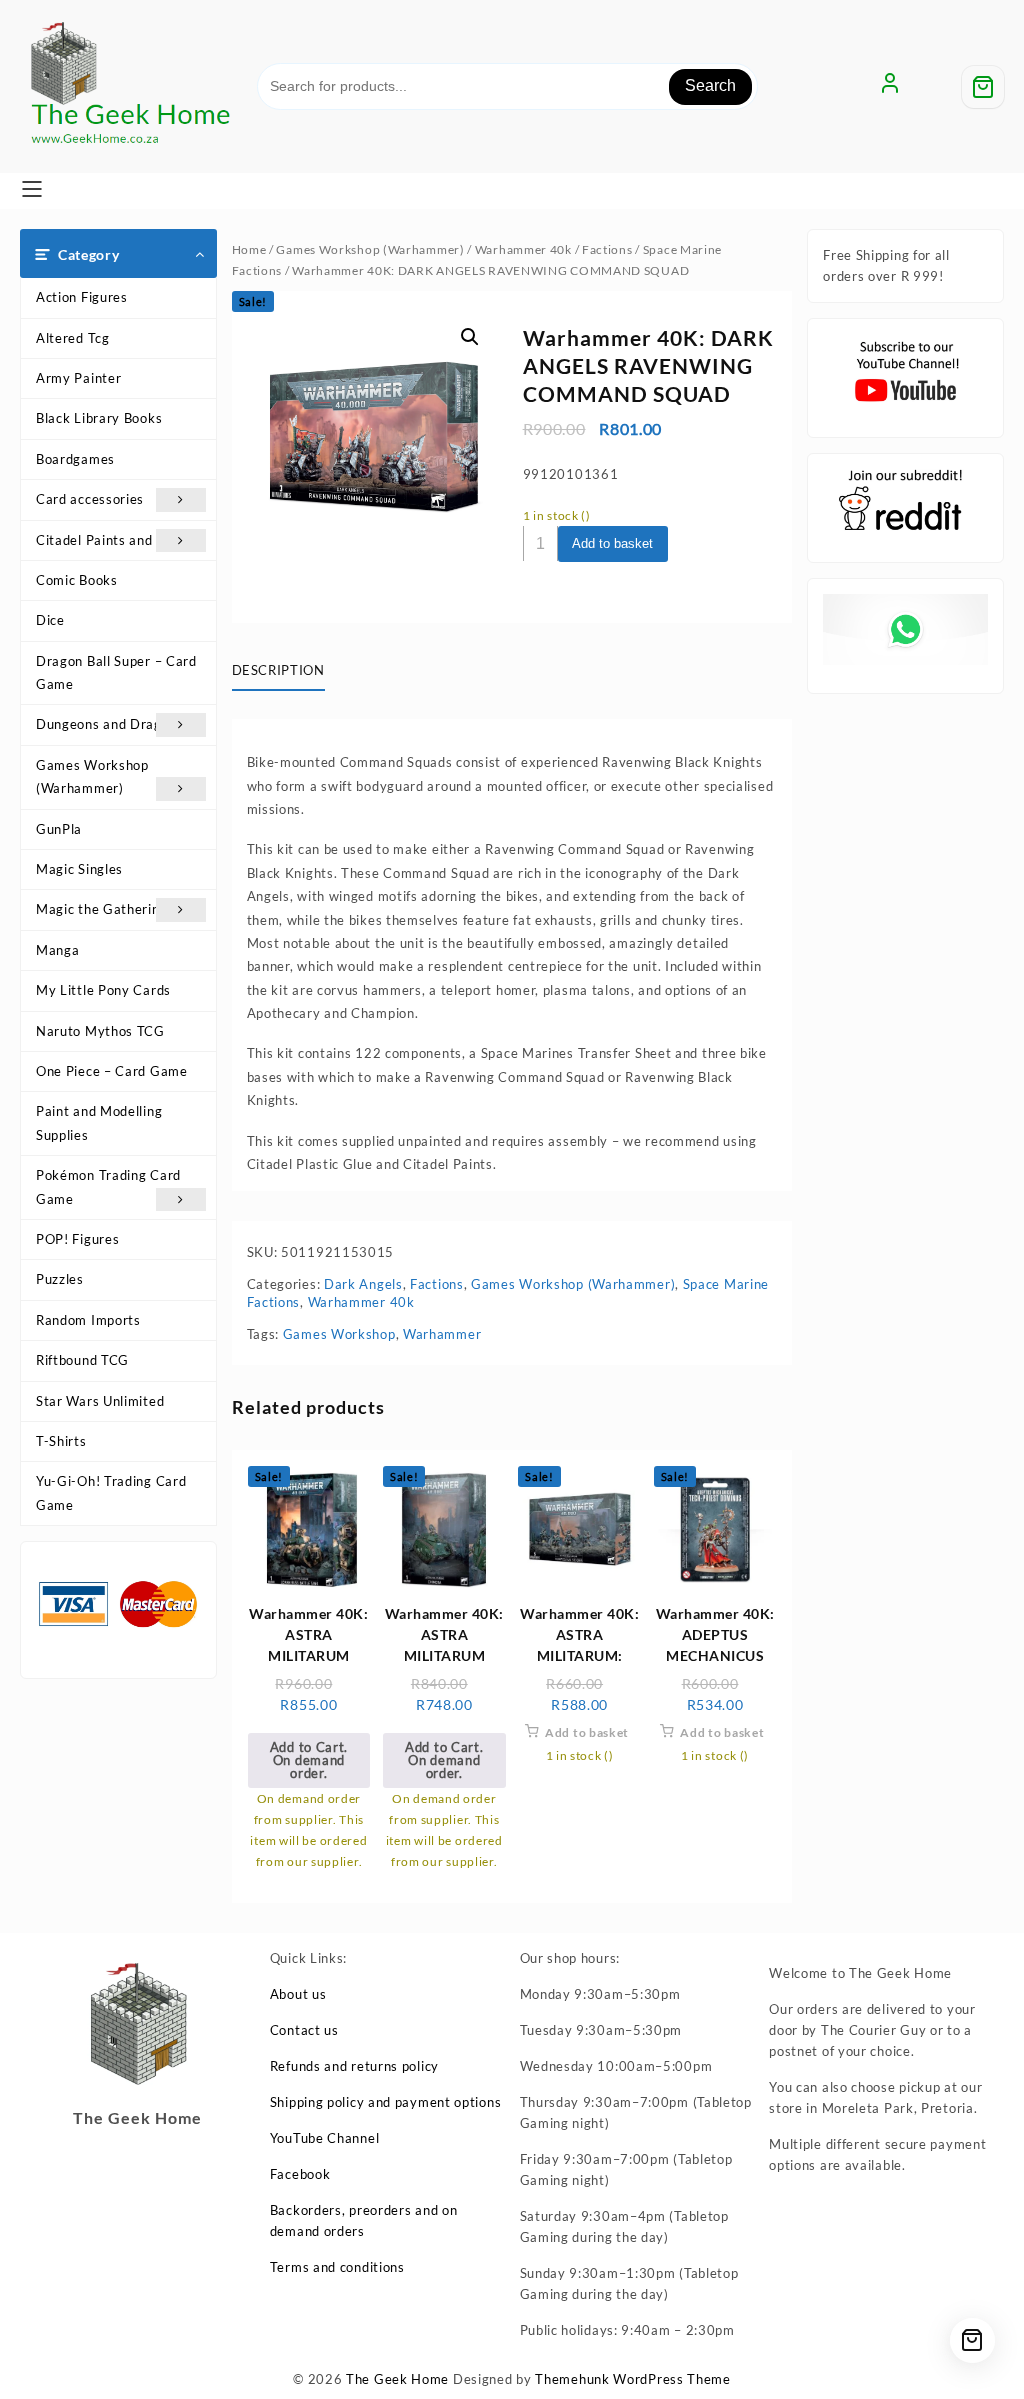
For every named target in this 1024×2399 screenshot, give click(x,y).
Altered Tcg (73, 338)
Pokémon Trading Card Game (108, 1186)
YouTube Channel (325, 2138)
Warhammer (442, 1334)
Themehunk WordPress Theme (633, 2379)
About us (298, 1994)
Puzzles (60, 1279)
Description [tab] (278, 670)
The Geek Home (397, 2379)
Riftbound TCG (82, 1360)
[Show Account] (890, 87)
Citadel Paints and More (113, 540)
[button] (470, 337)
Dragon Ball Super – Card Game (116, 672)
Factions (607, 249)
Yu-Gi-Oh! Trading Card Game (111, 1492)
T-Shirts (61, 1441)
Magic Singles (79, 869)
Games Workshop (339, 1334)
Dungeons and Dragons (110, 724)
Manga (58, 950)
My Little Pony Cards (103, 990)
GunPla (59, 829)
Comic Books (77, 580)
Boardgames (75, 459)
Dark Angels (363, 1284)
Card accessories (90, 499)
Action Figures (82, 297)
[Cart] (983, 87)
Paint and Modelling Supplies (99, 1122)
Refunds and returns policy (354, 2066)
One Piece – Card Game (112, 1071)
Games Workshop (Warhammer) (92, 776)
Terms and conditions (337, 2267)
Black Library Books (99, 418)
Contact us (304, 2030)
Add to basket (612, 543)
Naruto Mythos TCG (100, 1031)
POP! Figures (77, 1239)
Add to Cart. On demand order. (309, 1760)
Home (249, 249)
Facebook (300, 2174)
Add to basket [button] (587, 1732)
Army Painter (78, 378)
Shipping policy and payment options (386, 2102)
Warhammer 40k (523, 249)
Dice (50, 620)
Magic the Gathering (101, 909)
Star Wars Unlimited (100, 1401)
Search (710, 85)
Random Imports (88, 1320)
